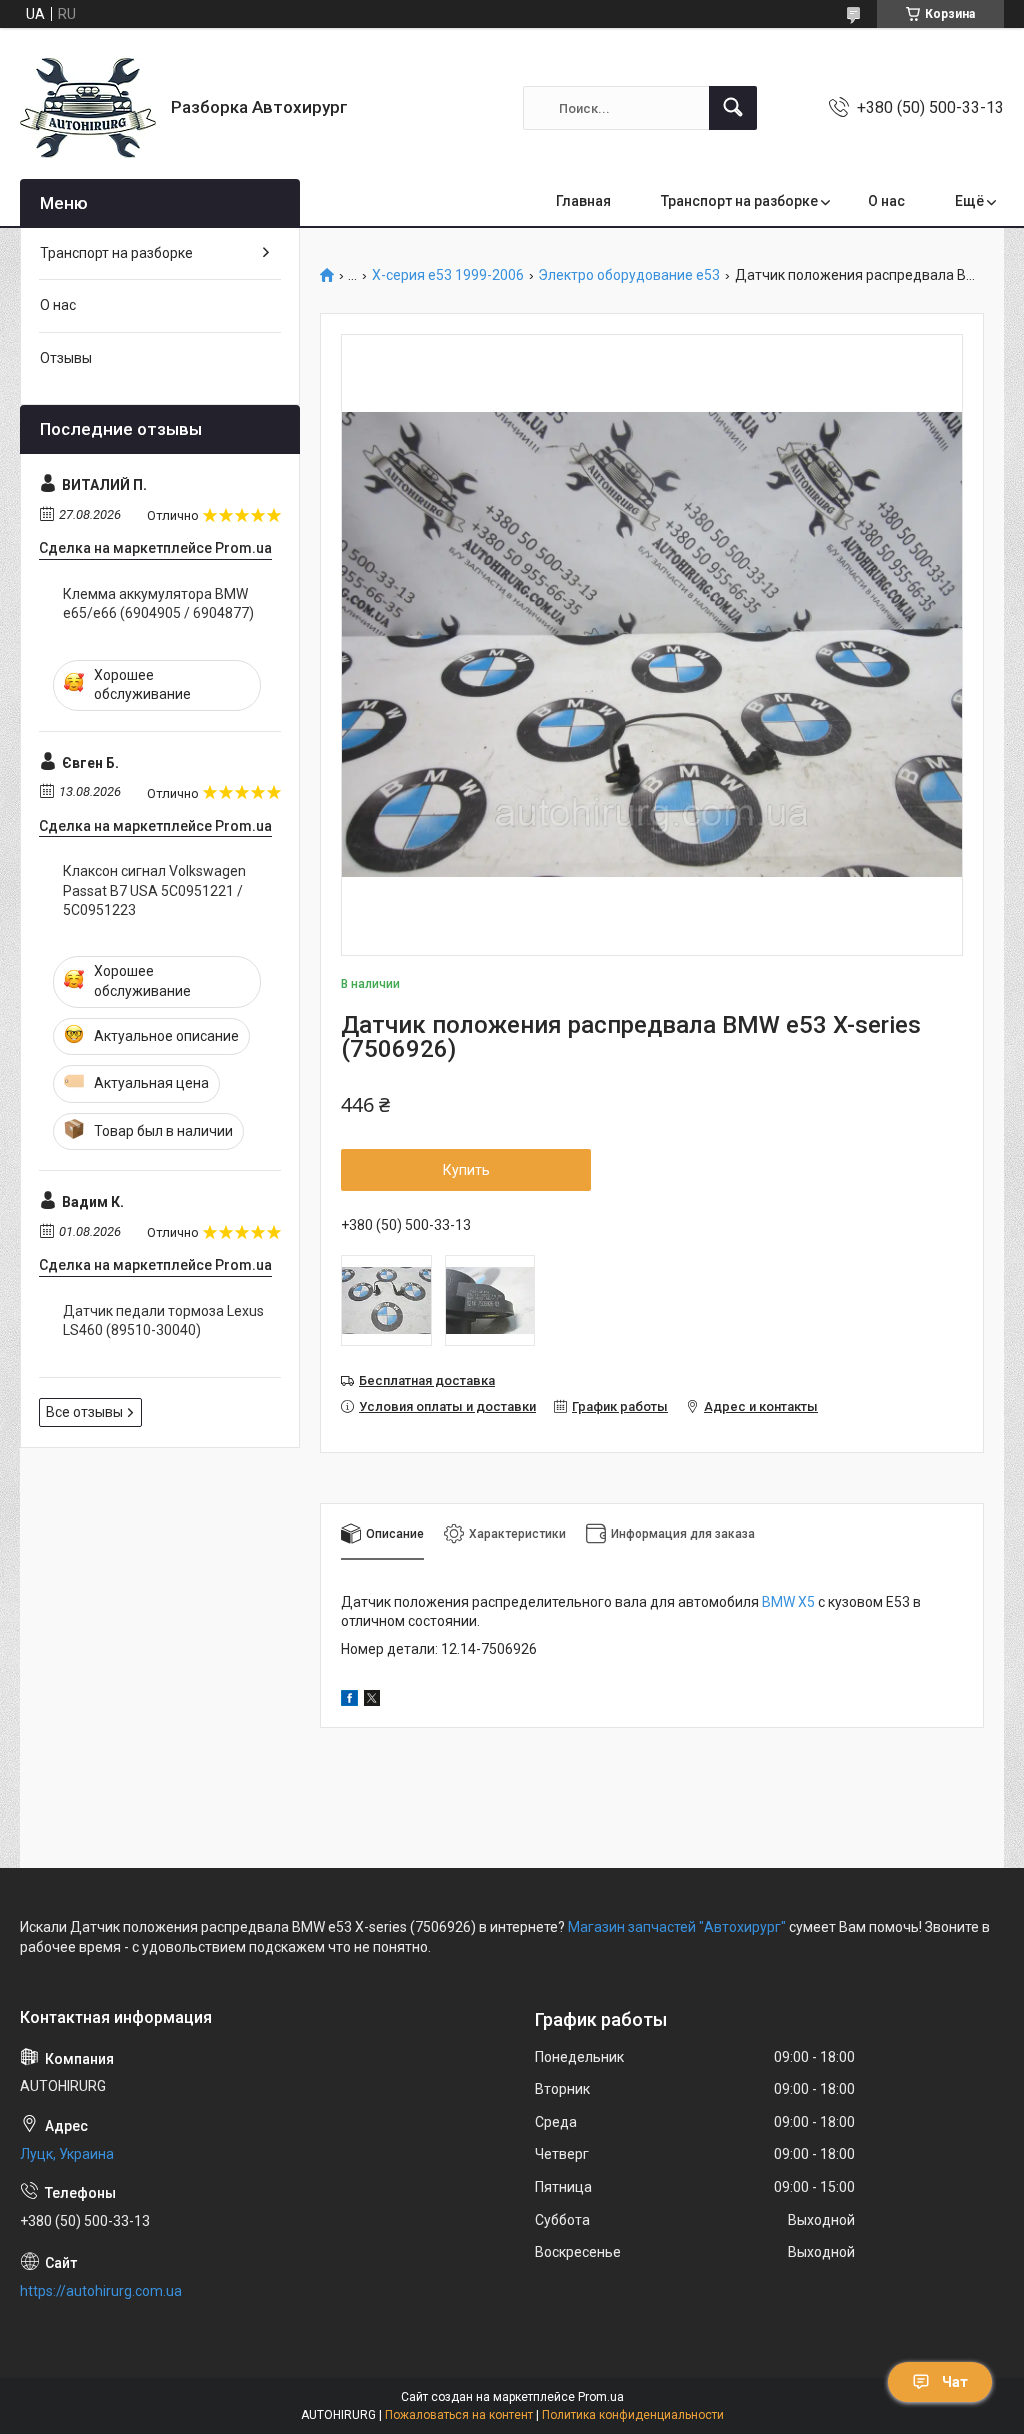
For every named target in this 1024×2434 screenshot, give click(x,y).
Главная (583, 201)
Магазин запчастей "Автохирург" (677, 1927)
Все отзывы (84, 1412)
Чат (955, 2382)
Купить (466, 1170)
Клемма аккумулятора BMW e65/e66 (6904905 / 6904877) (158, 604)
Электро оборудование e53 (629, 275)
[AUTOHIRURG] (88, 108)
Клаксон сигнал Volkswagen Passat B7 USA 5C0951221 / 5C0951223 (154, 890)
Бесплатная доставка (427, 1380)
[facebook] (349, 1701)
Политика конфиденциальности (633, 2415)
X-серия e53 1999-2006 (448, 275)
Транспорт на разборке (739, 201)
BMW (778, 1602)
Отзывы (66, 358)
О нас (886, 201)
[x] (372, 1701)
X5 (805, 1602)
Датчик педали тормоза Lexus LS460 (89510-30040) (163, 1321)
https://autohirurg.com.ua (101, 2291)
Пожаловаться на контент (459, 2415)
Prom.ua (601, 2397)
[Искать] (733, 108)
